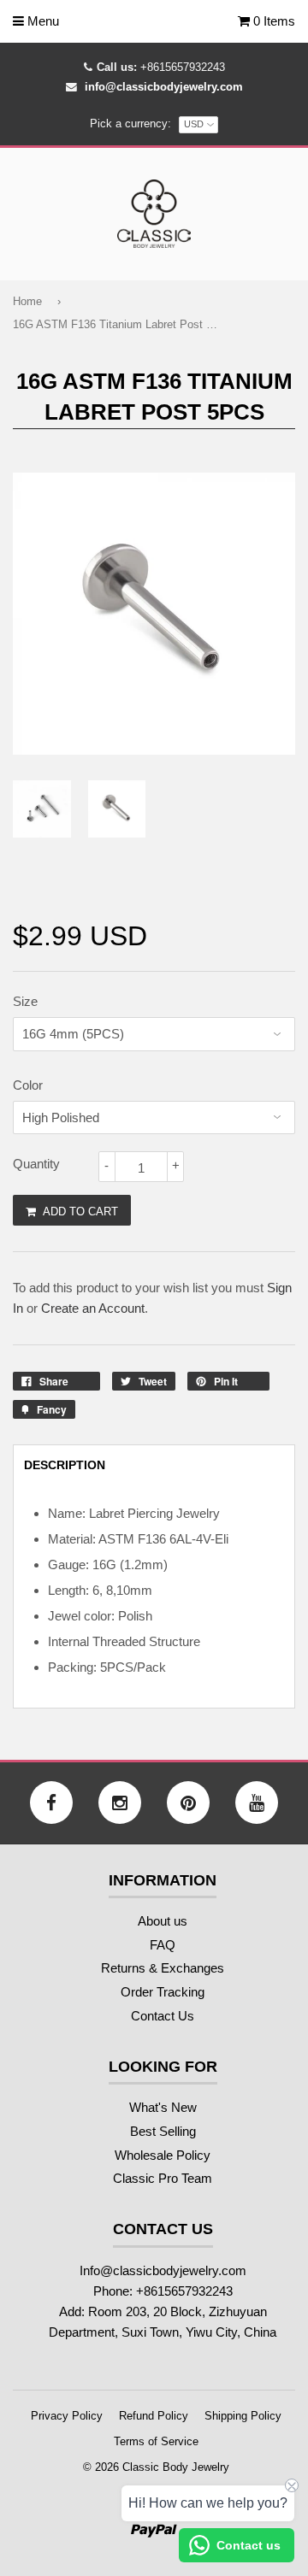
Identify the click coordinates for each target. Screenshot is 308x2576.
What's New (163, 2107)
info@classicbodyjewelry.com (164, 87)
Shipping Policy (243, 2416)
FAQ (163, 1945)
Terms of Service (156, 2441)
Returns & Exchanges (163, 1968)
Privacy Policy (67, 2416)
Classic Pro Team (163, 2178)
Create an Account (93, 1308)
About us (163, 1921)
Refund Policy (154, 2416)
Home (27, 301)
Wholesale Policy (163, 2155)
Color (28, 1085)
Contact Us (163, 2016)
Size (25, 1001)
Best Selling (163, 2131)
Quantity (36, 1164)
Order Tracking (163, 1992)
